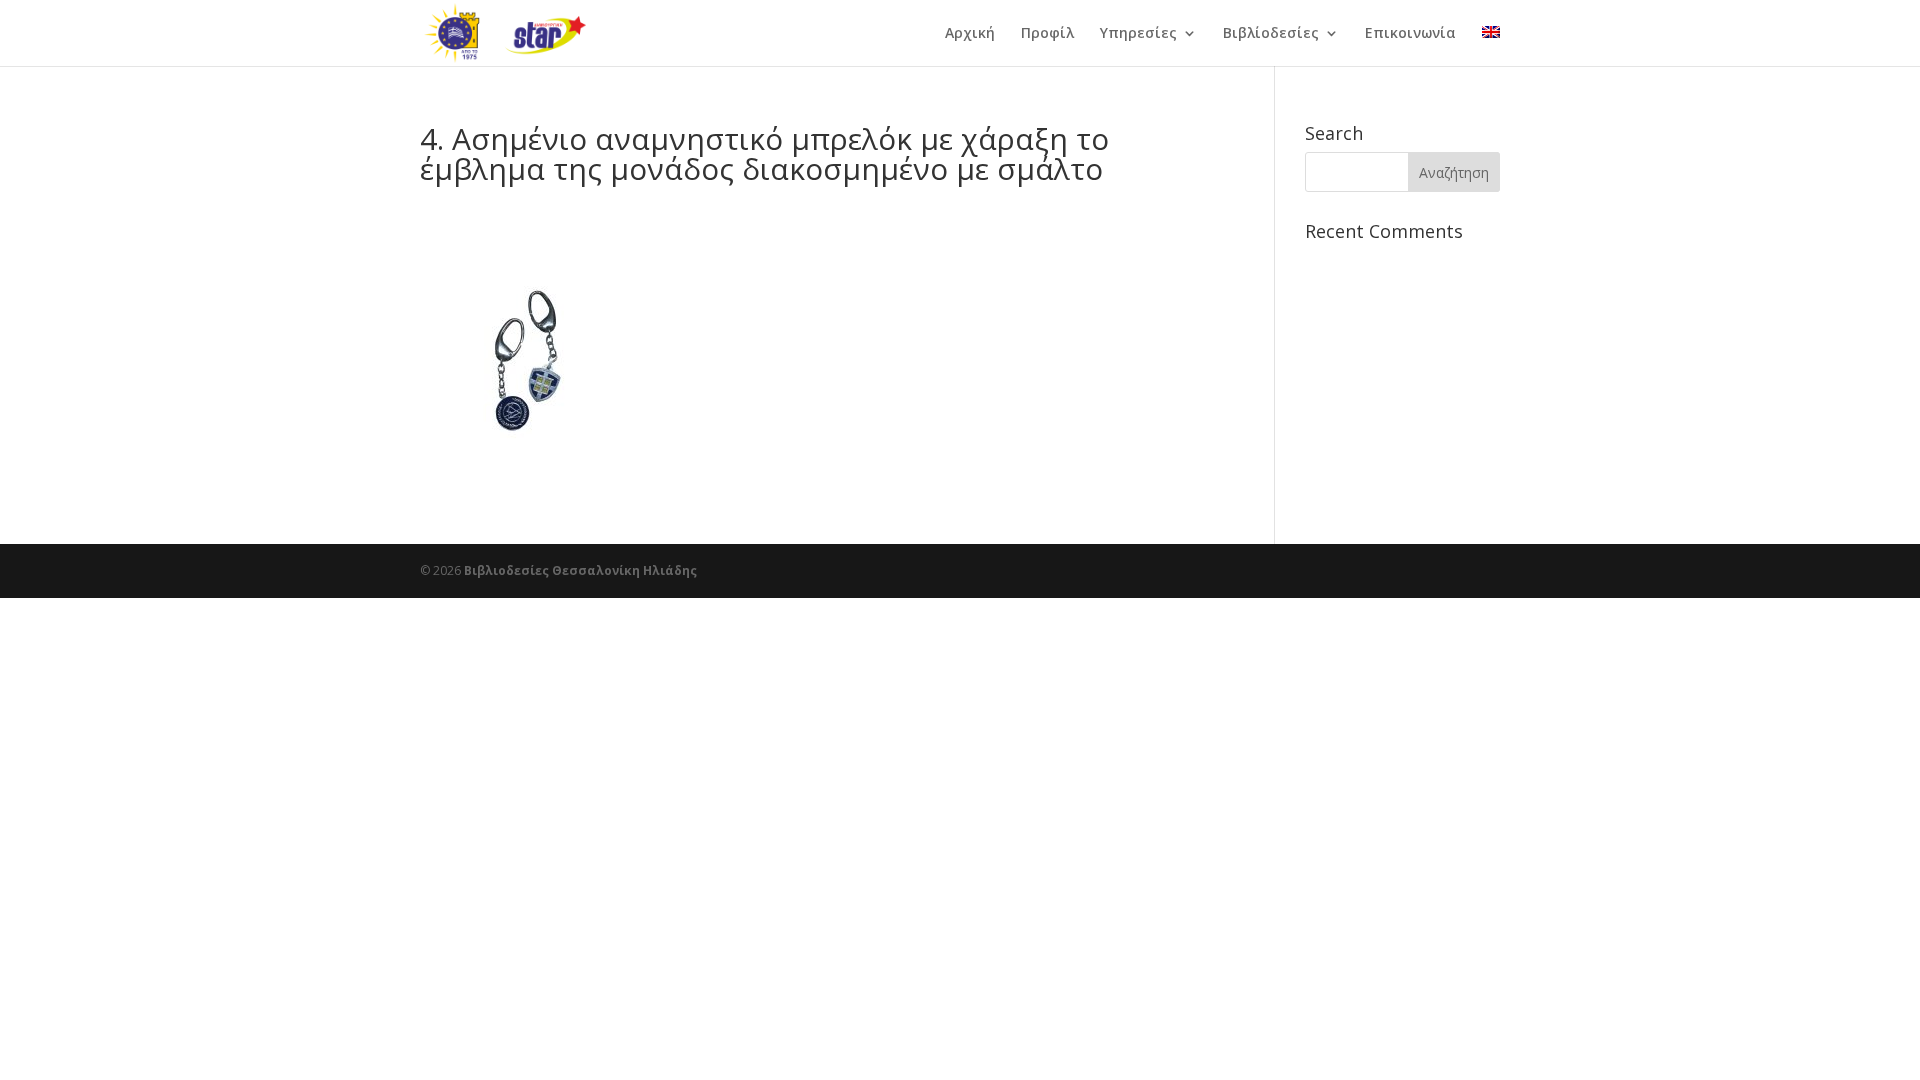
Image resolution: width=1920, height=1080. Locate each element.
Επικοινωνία (1410, 34)
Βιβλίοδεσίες (1271, 34)
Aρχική (970, 34)
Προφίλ (1047, 34)
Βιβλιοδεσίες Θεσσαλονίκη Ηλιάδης (580, 570)
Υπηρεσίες (1138, 34)
